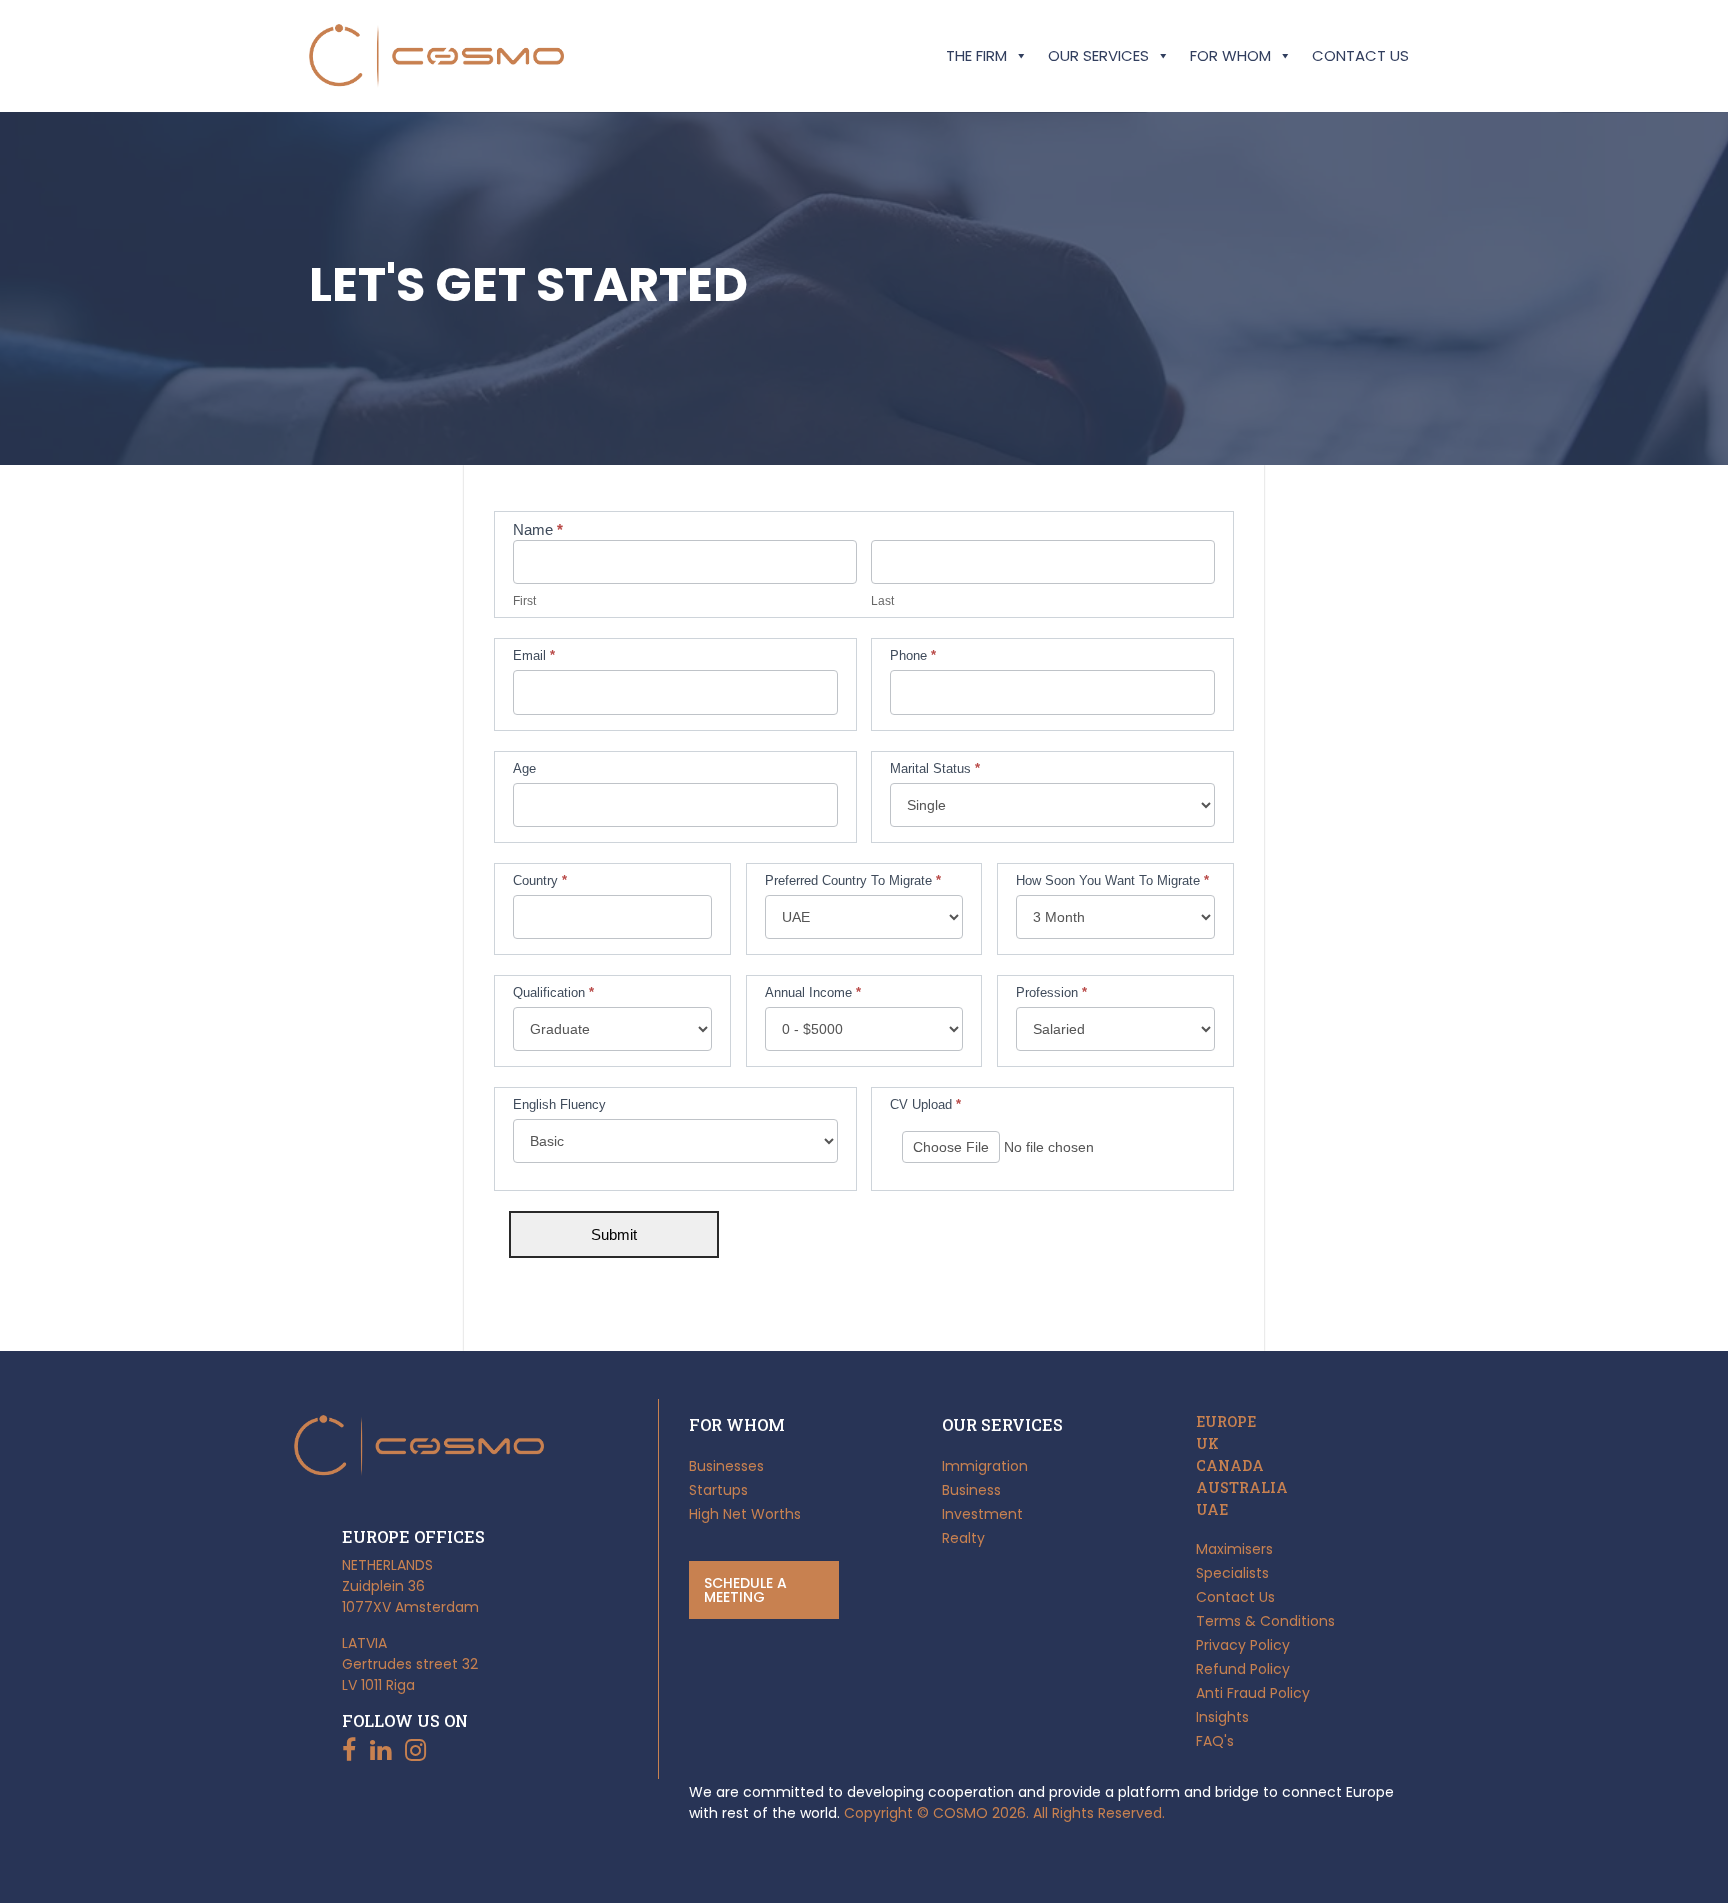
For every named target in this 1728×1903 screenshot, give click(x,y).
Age (524, 769)
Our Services (1098, 55)
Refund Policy (1243, 1669)
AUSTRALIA (1242, 1488)
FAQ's (1215, 1741)
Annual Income (813, 993)
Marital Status (935, 769)
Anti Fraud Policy (1253, 1693)
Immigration (985, 1466)
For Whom (1230, 55)
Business (971, 1490)
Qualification (553, 993)
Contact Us (1360, 55)
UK (1207, 1444)
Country (540, 881)
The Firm (976, 55)
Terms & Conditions (1265, 1621)
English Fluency (559, 1105)
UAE (1212, 1510)
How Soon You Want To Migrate (1112, 881)
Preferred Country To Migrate (853, 881)
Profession (1051, 993)
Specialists (1232, 1573)
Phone (913, 656)
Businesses (726, 1466)
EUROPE (1226, 1422)
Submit (614, 1234)
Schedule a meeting (745, 1590)
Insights (1222, 1717)
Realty (963, 1538)
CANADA (1230, 1466)
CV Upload (925, 1105)
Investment (982, 1514)
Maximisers (1234, 1549)
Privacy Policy (1243, 1645)
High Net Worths (745, 1514)
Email (534, 656)
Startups (718, 1490)
